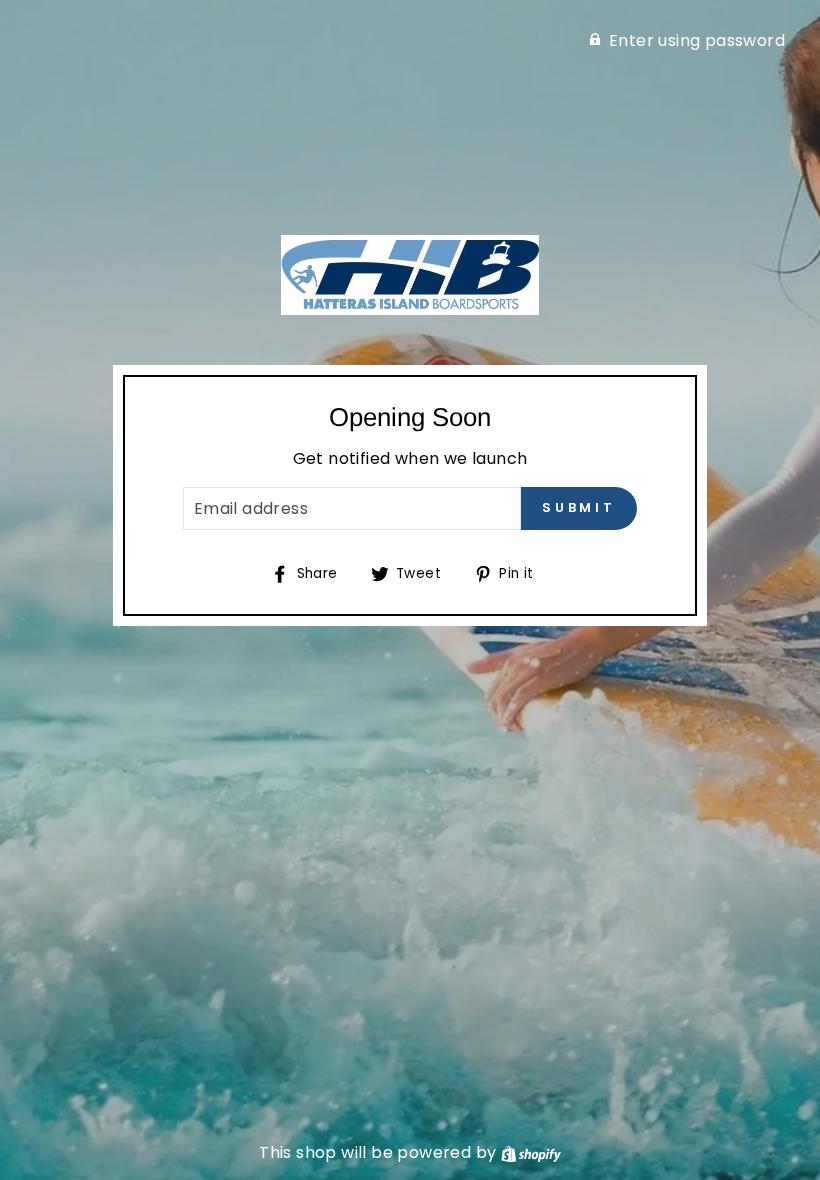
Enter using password (697, 40)
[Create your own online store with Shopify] (531, 1152)
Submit (579, 507)
